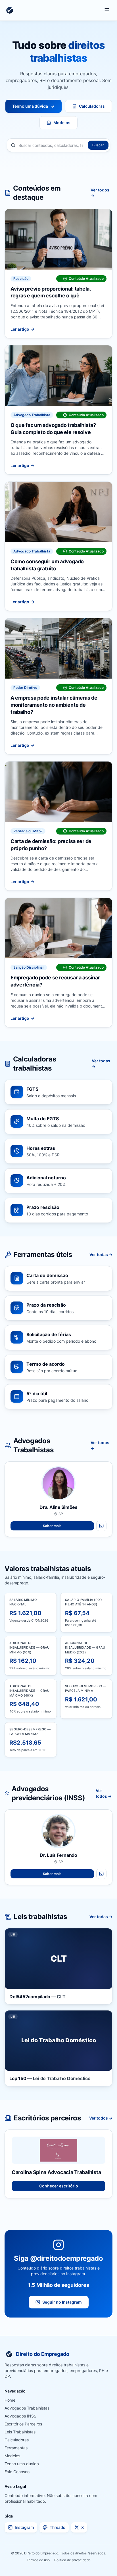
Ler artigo (20, 329)
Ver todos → (100, 193)
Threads (58, 2527)
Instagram (24, 2527)
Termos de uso (38, 2560)
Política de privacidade (72, 2560)
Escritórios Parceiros (23, 2424)
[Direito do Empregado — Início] (10, 10)
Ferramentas (16, 2448)
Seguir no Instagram (62, 2302)
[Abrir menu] (107, 10)
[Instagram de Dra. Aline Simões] (101, 1526)
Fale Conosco (17, 2472)
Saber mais (52, 1526)
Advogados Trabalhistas (27, 2408)
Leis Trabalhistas (20, 2432)
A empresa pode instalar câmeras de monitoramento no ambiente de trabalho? (54, 705)
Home (10, 2400)
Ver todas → (101, 1064)
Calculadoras (92, 106)
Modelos (62, 123)
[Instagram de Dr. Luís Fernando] (101, 1874)
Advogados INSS (20, 2416)
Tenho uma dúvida (30, 106)
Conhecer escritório (59, 2186)
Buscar (98, 145)
